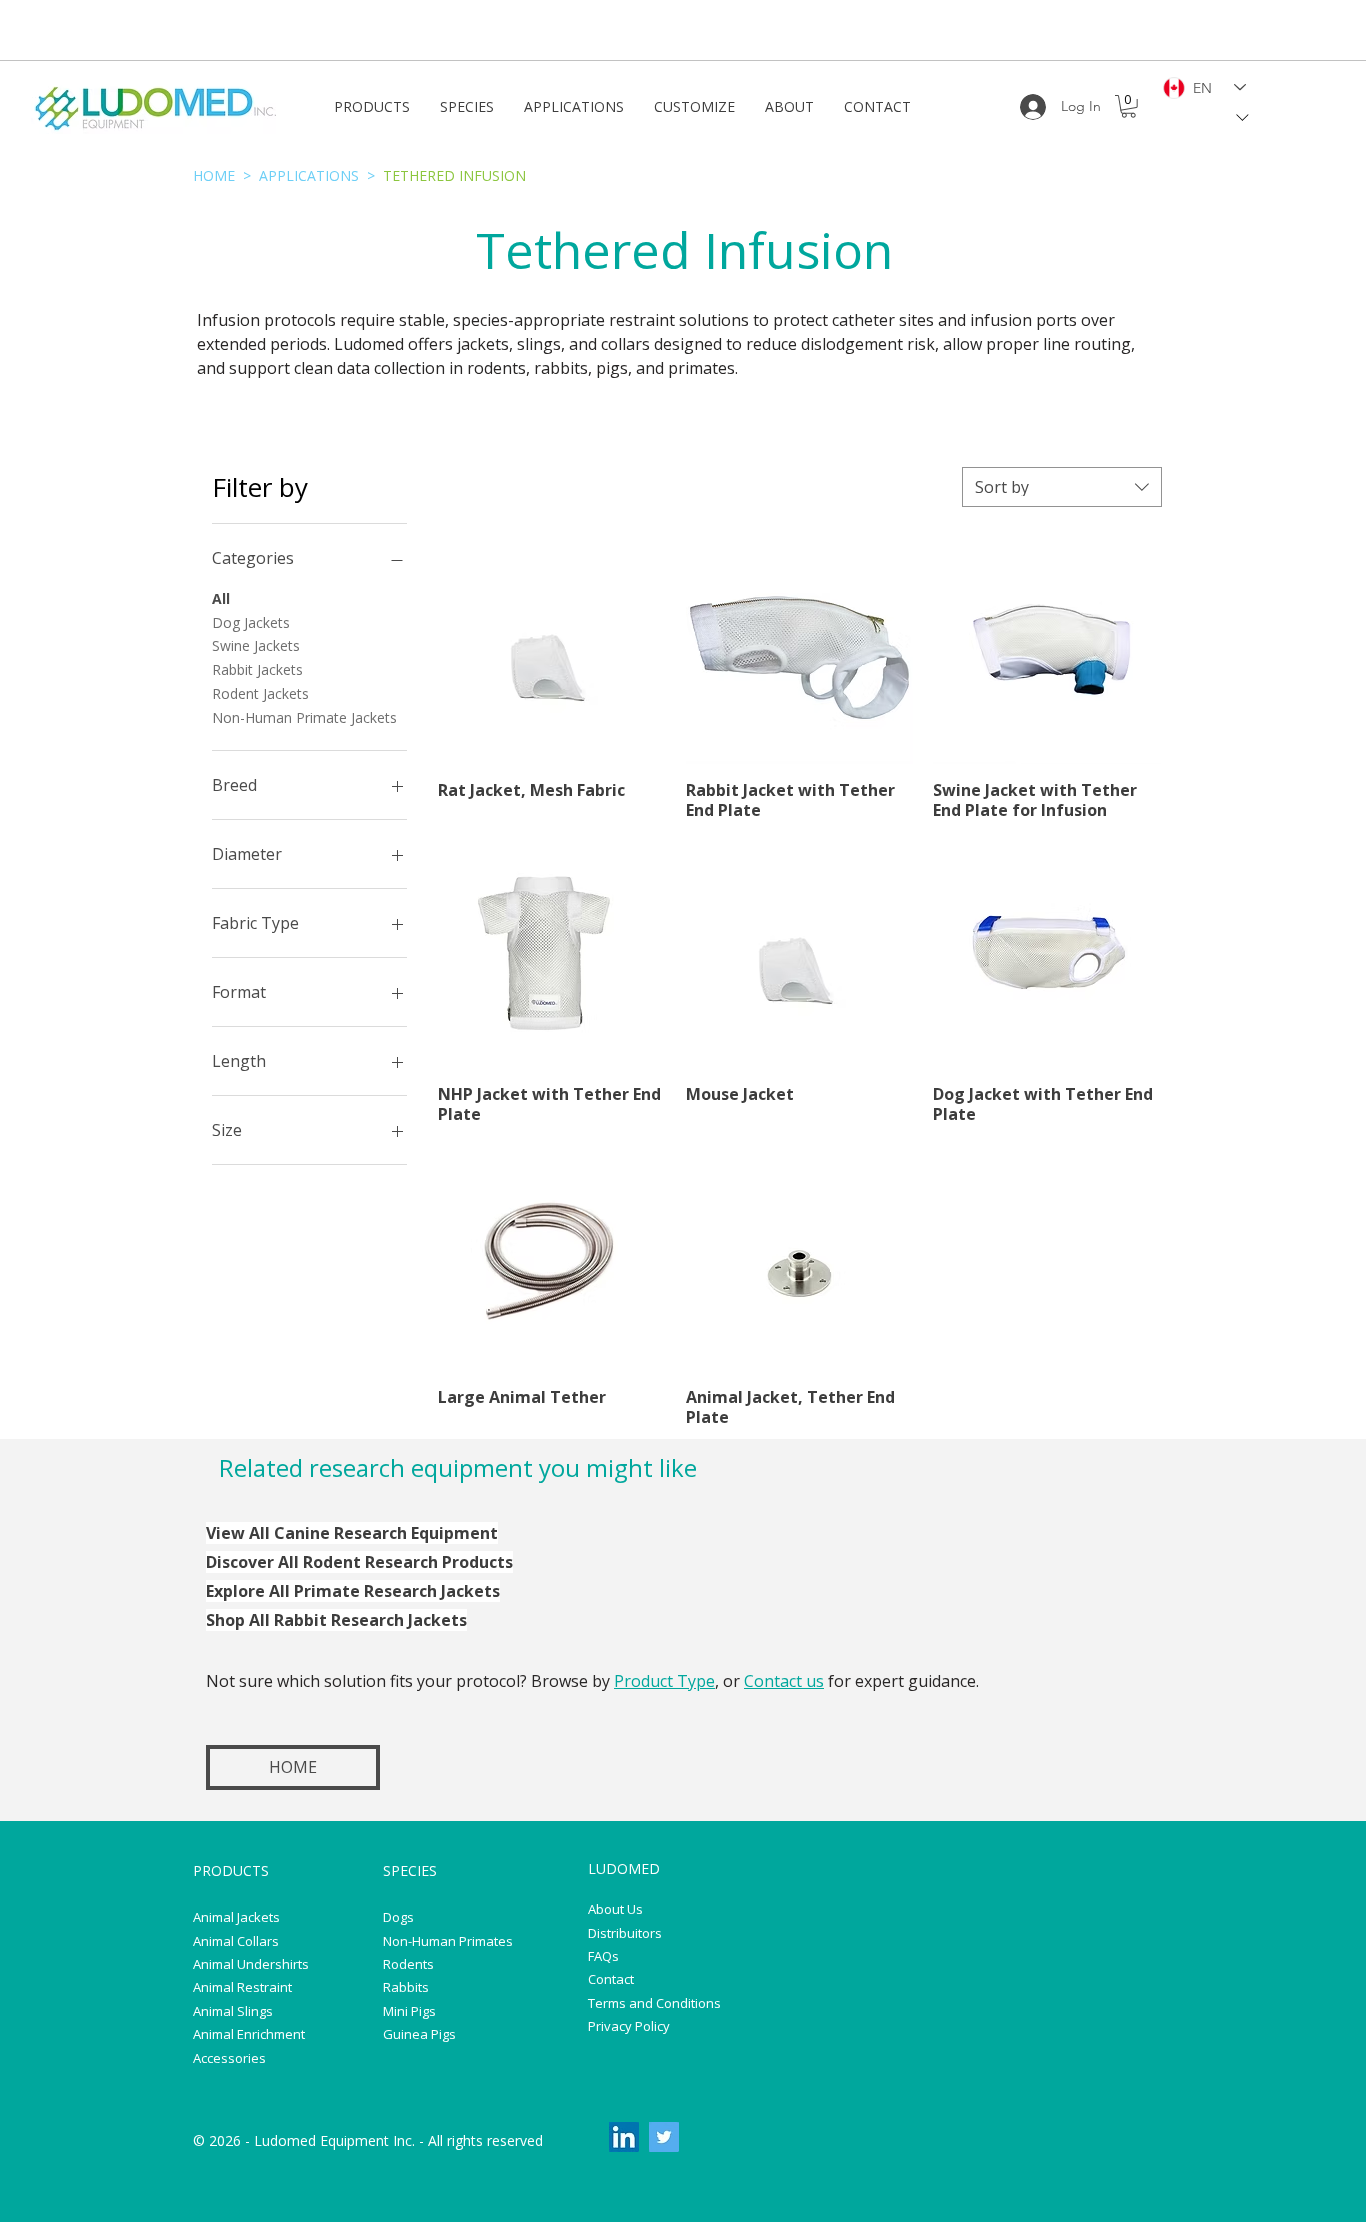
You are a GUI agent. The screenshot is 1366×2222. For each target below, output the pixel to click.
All (221, 598)
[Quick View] (552, 651)
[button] (372, 107)
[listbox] (1209, 117)
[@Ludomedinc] (664, 2137)
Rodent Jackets (260, 693)
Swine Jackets (256, 645)
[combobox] (1062, 487)
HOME (214, 175)
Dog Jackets (251, 622)
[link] (1128, 106)
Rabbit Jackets (257, 669)
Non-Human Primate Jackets (304, 717)
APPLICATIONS (309, 175)
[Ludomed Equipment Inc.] (624, 2137)
